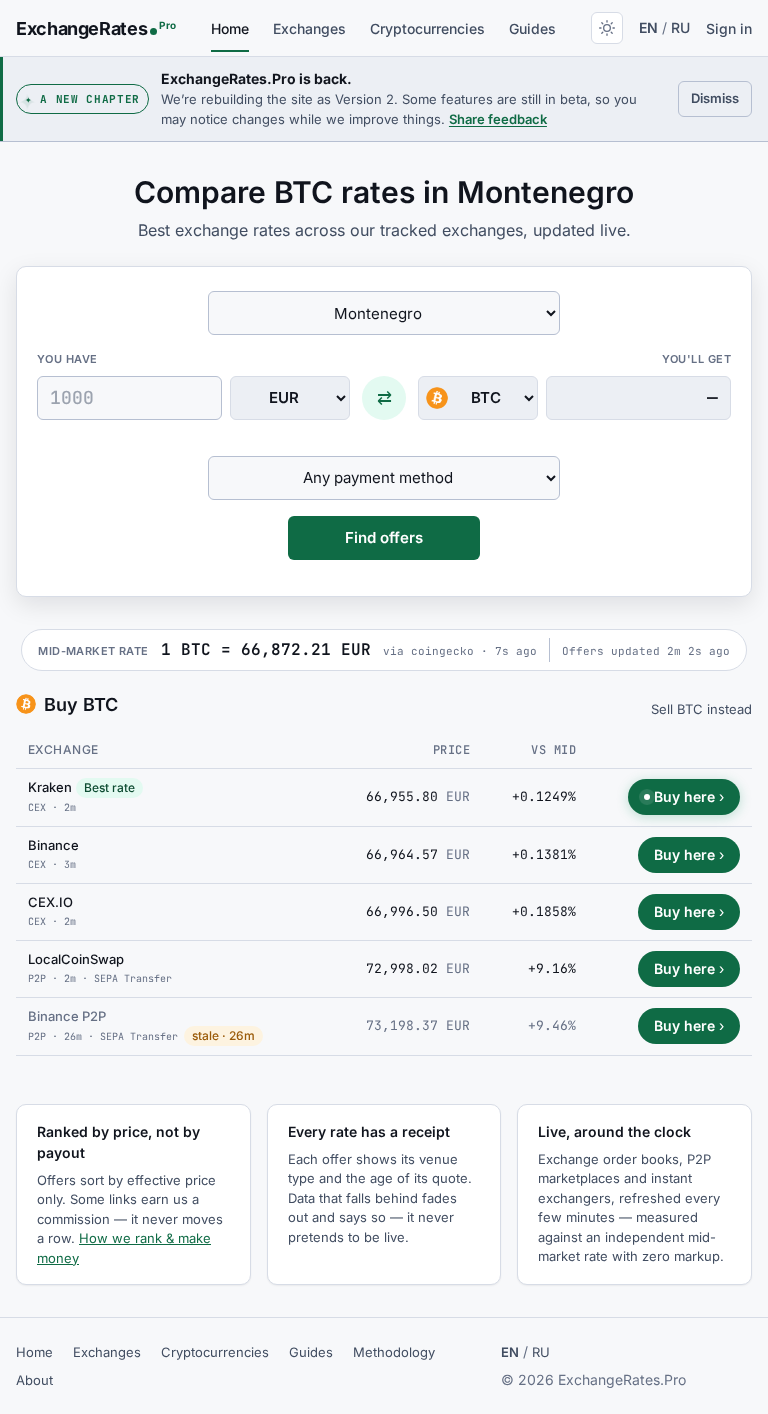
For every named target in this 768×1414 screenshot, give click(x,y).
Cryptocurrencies (427, 28)
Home (230, 28)
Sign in (729, 28)
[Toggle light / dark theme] (607, 28)
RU (680, 27)
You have (67, 359)
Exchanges (309, 28)
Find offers (384, 537)
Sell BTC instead (701, 709)
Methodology (394, 1352)
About (34, 1380)
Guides (532, 28)
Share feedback (498, 119)
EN (648, 27)
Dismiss (721, 97)
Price (451, 750)
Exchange (63, 749)
